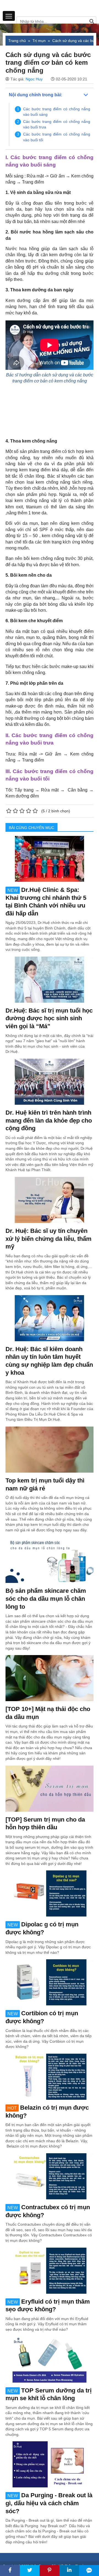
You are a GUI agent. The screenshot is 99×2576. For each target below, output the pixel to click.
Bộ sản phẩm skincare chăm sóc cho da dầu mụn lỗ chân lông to (46, 1599)
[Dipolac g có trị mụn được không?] (50, 1893)
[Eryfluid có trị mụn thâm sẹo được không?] (50, 2270)
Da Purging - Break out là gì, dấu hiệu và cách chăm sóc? (49, 2503)
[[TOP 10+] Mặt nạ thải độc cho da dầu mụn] (50, 1678)
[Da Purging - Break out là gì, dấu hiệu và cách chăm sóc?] (50, 2464)
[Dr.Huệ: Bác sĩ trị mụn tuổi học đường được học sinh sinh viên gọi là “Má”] (50, 979)
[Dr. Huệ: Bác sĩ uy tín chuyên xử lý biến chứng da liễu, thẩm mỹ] (50, 1200)
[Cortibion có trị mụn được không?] (50, 1982)
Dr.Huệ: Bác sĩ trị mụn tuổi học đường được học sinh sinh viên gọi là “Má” (49, 1018)
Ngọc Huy (34, 79)
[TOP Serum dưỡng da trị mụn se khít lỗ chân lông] (50, 2359)
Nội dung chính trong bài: (35, 95)
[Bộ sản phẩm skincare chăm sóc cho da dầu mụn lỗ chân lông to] (50, 1560)
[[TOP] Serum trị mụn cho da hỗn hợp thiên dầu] (50, 1788)
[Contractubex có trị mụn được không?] (50, 2176)
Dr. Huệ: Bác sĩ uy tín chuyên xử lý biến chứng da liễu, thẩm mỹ (49, 1239)
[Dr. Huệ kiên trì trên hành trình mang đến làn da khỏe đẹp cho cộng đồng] (50, 1081)
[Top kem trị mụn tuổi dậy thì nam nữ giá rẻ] (50, 1449)
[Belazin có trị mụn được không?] (50, 2076)
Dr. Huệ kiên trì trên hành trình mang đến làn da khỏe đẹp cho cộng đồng (49, 1120)
